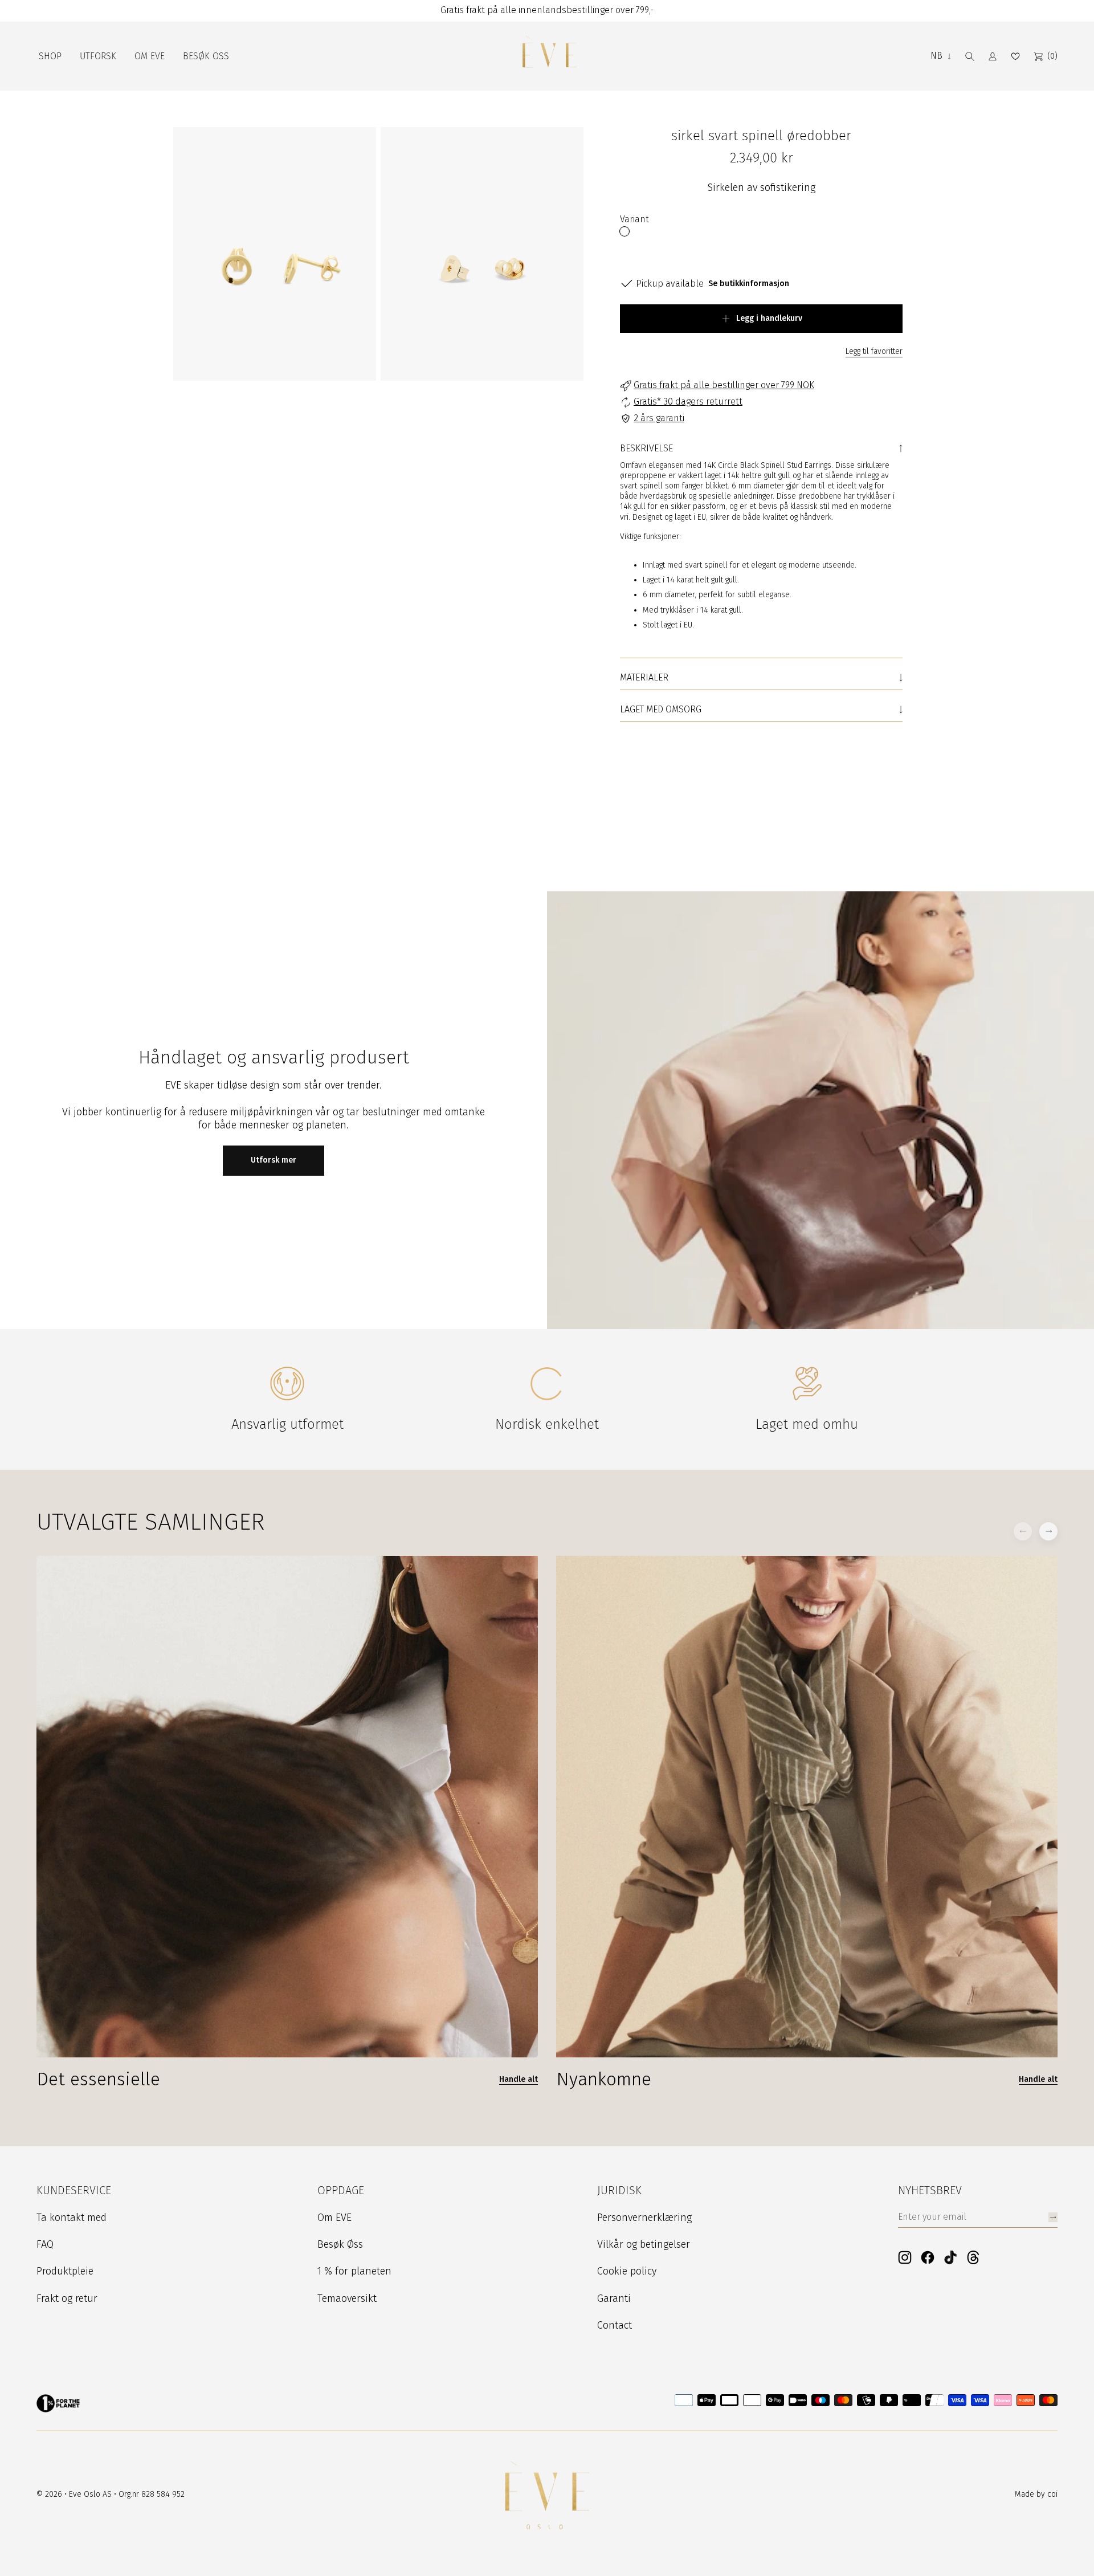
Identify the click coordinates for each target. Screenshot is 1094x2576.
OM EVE (150, 56)
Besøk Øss (340, 2244)
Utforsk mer (273, 1160)
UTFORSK (98, 56)
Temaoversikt (347, 2298)
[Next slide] (1048, 806)
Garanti (614, 2298)
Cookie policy (627, 2271)
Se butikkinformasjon (749, 284)
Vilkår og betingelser (644, 2244)
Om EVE (334, 2218)
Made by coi (1036, 2494)
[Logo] (549, 56)
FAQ (45, 2244)
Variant (634, 219)
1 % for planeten (354, 2271)
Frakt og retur (67, 2298)
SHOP (50, 56)
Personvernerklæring (644, 2218)
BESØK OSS (206, 56)
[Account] (993, 56)
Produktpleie (65, 2271)
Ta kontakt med (72, 2218)
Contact (615, 2325)
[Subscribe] (1053, 2217)
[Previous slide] (1023, 806)
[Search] (970, 56)
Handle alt (976, 809)
